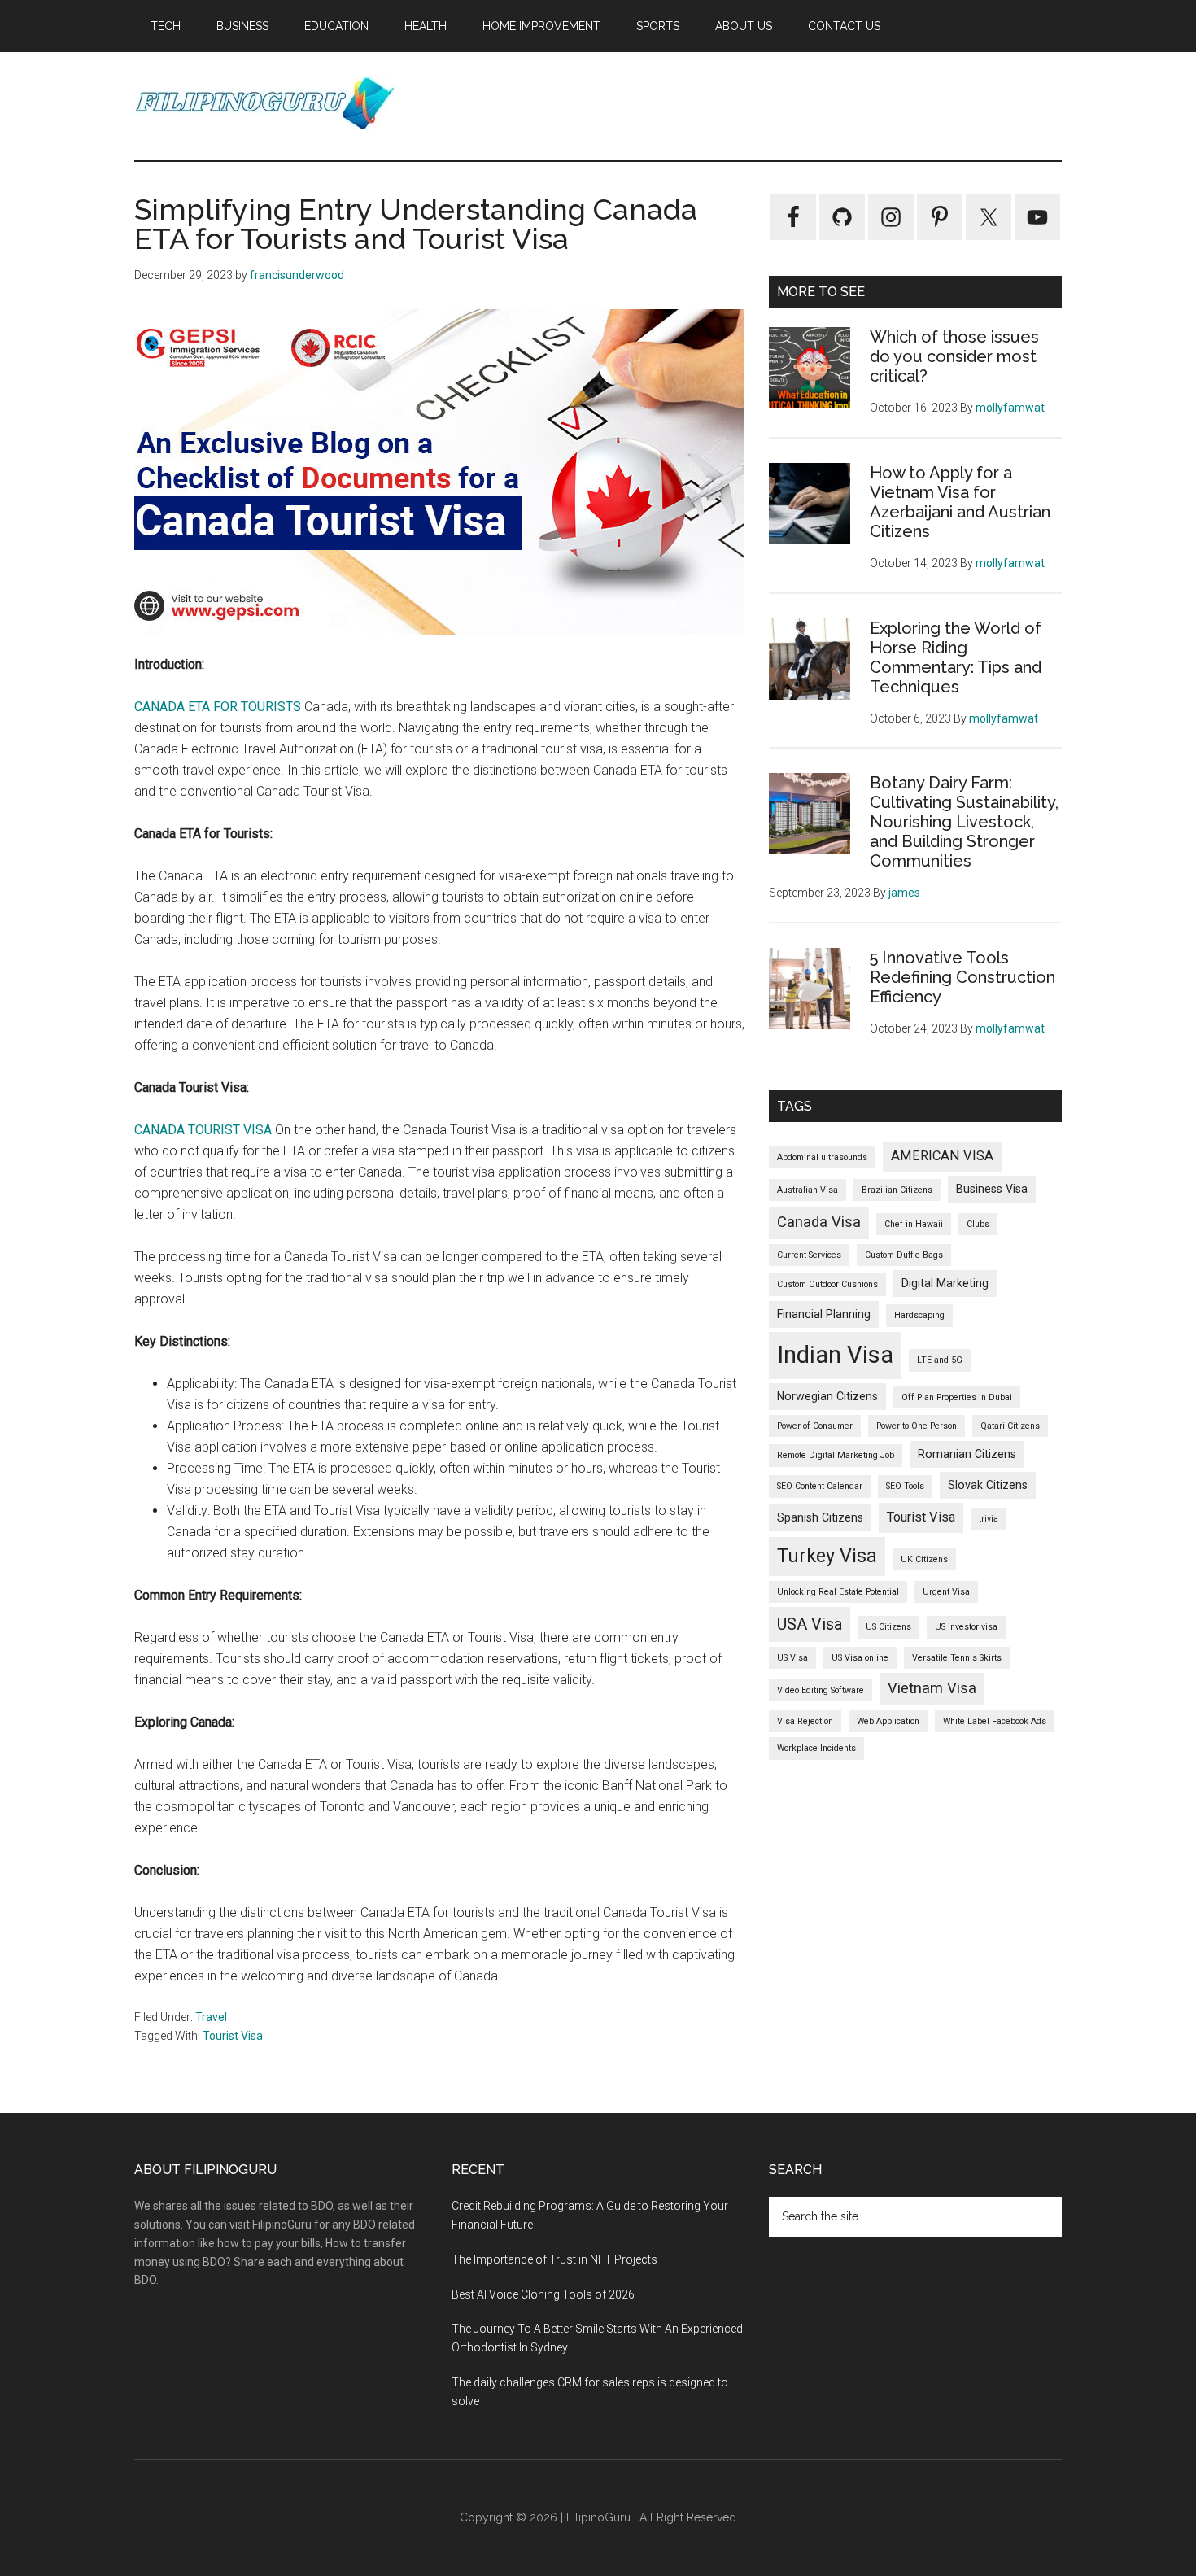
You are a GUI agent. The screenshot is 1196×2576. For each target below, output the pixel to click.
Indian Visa (835, 1355)
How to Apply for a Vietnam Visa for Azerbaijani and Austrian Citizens (960, 502)
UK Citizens (924, 1559)
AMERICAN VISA (942, 1156)
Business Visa (992, 1189)
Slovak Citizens (988, 1485)
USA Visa (810, 1624)
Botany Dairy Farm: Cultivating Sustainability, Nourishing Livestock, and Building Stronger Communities (964, 822)
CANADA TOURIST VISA (203, 1130)
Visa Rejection (805, 1721)
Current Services (809, 1255)
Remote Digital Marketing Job (836, 1455)
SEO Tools (905, 1486)
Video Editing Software (821, 1690)
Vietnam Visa (932, 1688)
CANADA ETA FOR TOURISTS (218, 707)
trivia (989, 1519)
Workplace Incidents (816, 1748)
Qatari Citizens (1010, 1426)
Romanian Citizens (967, 1454)
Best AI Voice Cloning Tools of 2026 (543, 2294)
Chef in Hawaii (914, 1224)
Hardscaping (919, 1315)
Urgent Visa (946, 1592)
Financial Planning (824, 1314)
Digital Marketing (945, 1283)
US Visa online (860, 1658)
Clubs (978, 1224)
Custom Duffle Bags (904, 1255)
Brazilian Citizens (897, 1190)
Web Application (888, 1721)
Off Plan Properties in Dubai (957, 1397)
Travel (211, 2017)
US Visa (792, 1658)
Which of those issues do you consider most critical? (954, 356)
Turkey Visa (827, 1556)
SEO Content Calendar (820, 1486)
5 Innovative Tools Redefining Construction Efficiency (962, 977)
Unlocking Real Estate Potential (838, 1592)
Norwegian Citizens (827, 1396)
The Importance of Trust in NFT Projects (554, 2259)
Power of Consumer (815, 1426)
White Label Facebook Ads (995, 1721)
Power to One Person (917, 1426)
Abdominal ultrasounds (822, 1157)
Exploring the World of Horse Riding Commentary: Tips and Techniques (956, 657)
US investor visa (966, 1627)
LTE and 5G (940, 1360)
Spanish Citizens (820, 1517)
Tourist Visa (233, 2036)
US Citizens (888, 1627)
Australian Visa (808, 1190)
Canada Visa (819, 1222)
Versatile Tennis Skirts (957, 1658)
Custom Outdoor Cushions (827, 1284)
